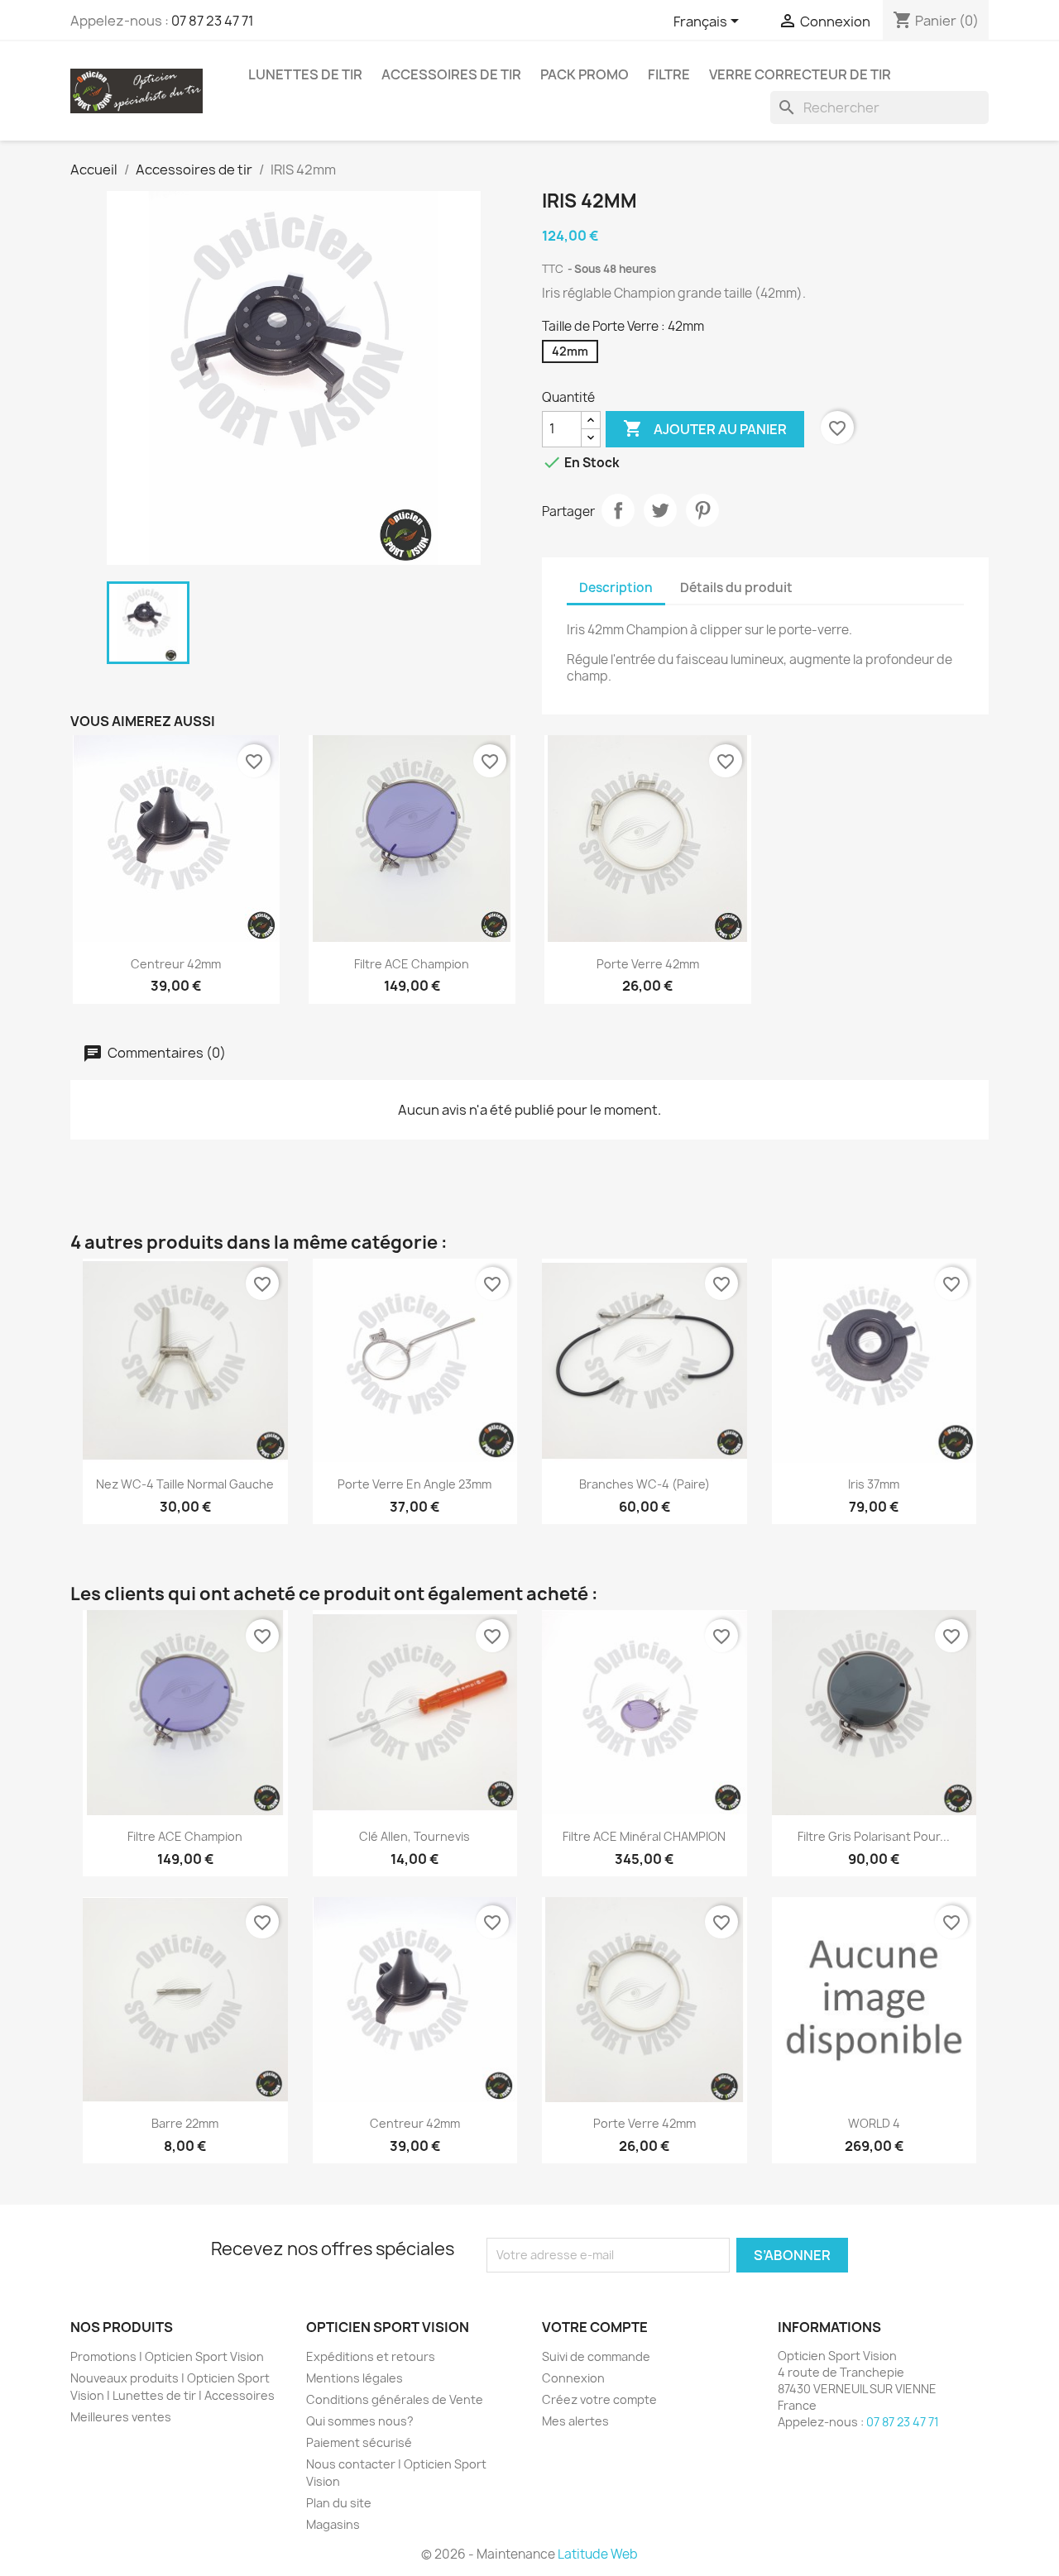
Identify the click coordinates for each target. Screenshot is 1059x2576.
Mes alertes (575, 2421)
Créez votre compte (599, 2399)
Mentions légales (355, 2378)
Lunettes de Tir (305, 74)
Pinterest (702, 510)
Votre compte (595, 2327)
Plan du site (339, 2503)
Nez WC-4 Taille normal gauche (185, 1484)
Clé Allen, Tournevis (414, 1836)
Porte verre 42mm (648, 964)
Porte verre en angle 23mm (414, 1484)
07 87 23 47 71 (213, 21)
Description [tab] (616, 588)
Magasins (333, 2524)
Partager (618, 510)
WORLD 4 (874, 2123)
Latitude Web (598, 2554)
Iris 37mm (874, 1484)
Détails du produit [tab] (736, 588)
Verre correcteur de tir (800, 74)
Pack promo (585, 74)
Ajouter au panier (705, 428)
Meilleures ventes (121, 2417)
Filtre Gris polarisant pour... (874, 1836)
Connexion (573, 2378)
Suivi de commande (596, 2356)
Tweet (660, 510)
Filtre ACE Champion (412, 964)
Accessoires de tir (451, 74)
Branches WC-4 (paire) (645, 1484)
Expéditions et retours (371, 2356)
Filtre (669, 74)
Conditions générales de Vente (395, 2399)
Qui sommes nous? (360, 2421)
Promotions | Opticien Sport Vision (167, 2356)
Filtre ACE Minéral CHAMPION (644, 1836)
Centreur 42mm (176, 964)
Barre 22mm (185, 2123)
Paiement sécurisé (359, 2442)
